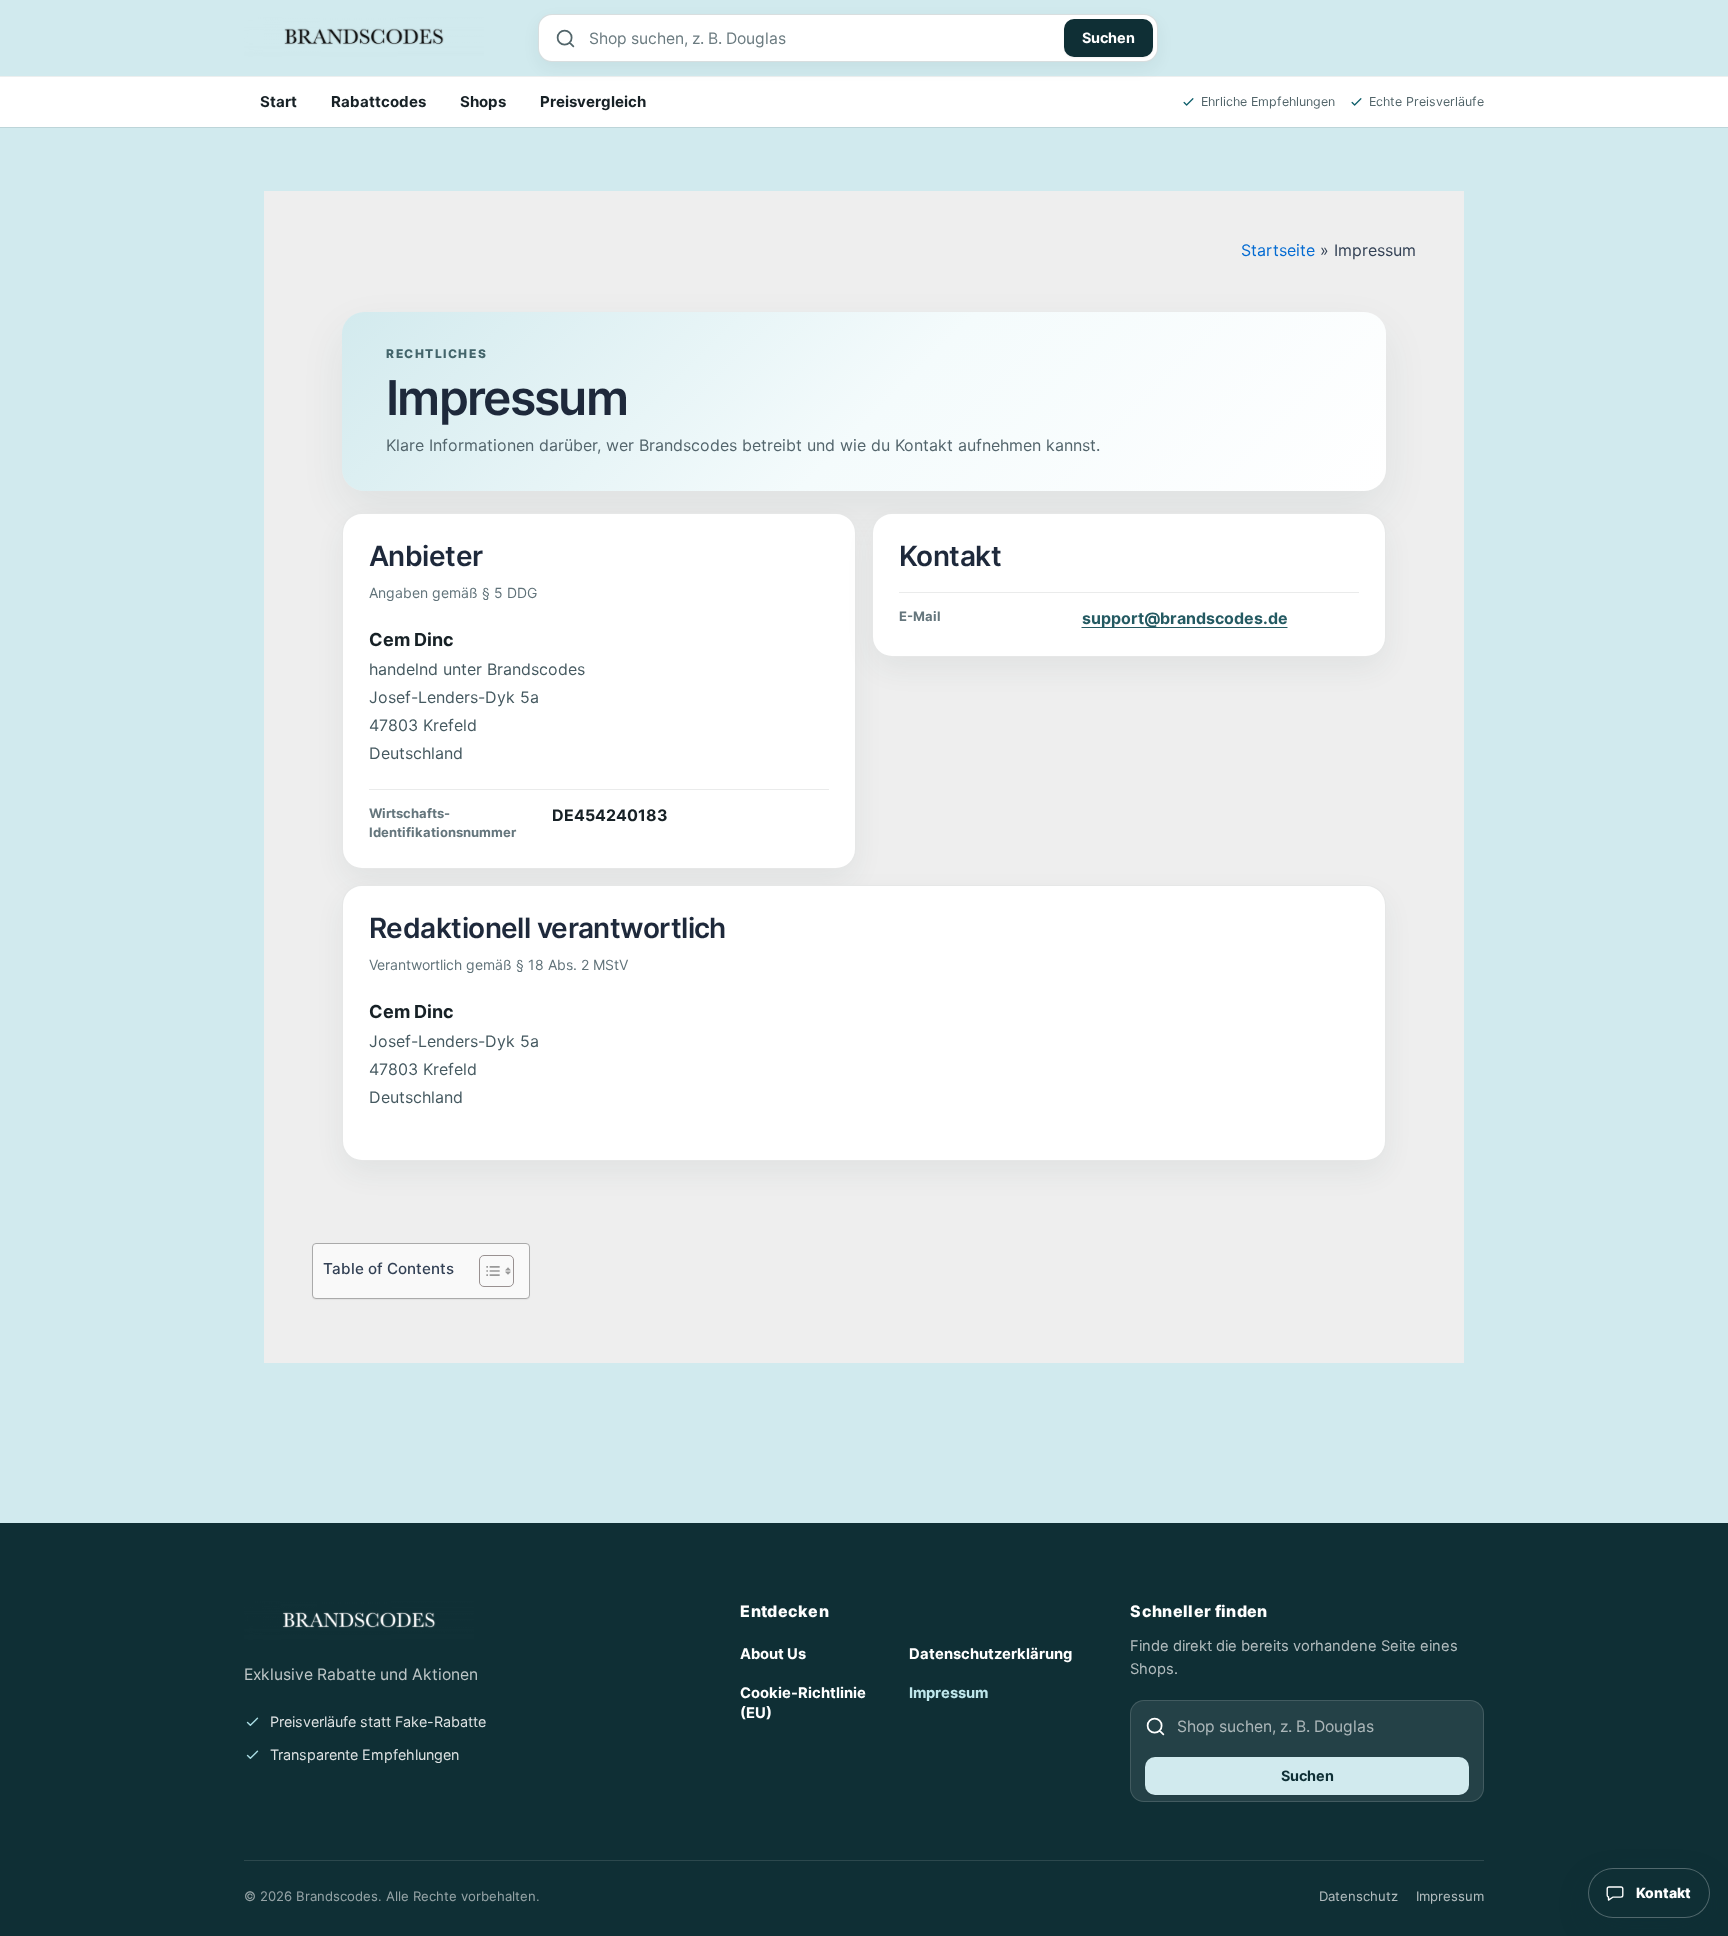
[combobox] (821, 38)
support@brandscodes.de (1185, 618)
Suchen (1108, 37)
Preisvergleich (593, 101)
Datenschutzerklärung (990, 1654)
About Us (773, 1654)
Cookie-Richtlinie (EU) (803, 1703)
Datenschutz (1358, 1896)
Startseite (1278, 250)
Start (278, 101)
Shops (483, 101)
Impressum (948, 1693)
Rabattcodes (378, 101)
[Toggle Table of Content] (486, 1271)
